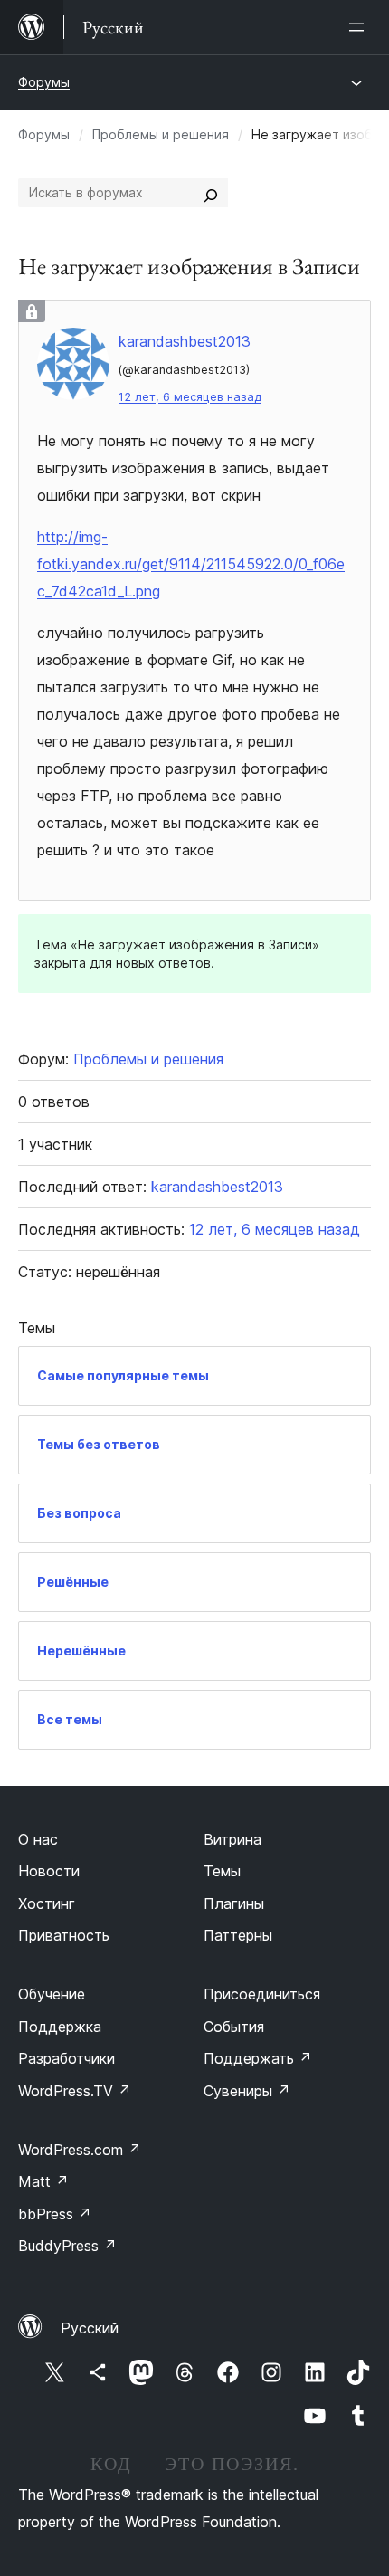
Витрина (232, 1839)
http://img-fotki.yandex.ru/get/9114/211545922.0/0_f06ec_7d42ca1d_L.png (191, 564)
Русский (90, 2328)
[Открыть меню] (360, 27)
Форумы (44, 82)
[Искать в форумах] (211, 193)
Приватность (64, 1935)
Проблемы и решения (161, 134)
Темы (222, 1871)
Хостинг (47, 1903)
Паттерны (238, 1935)
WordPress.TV (75, 2091)
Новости (49, 1871)
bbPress (55, 2214)
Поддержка (60, 2027)
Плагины (234, 1903)
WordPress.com (80, 2150)
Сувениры (247, 2091)
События (234, 2027)
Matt (43, 2181)
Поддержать (258, 2058)
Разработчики (66, 2058)
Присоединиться (262, 1994)
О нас (38, 1839)
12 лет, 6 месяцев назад (190, 397)
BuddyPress (67, 2246)
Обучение (52, 1994)
